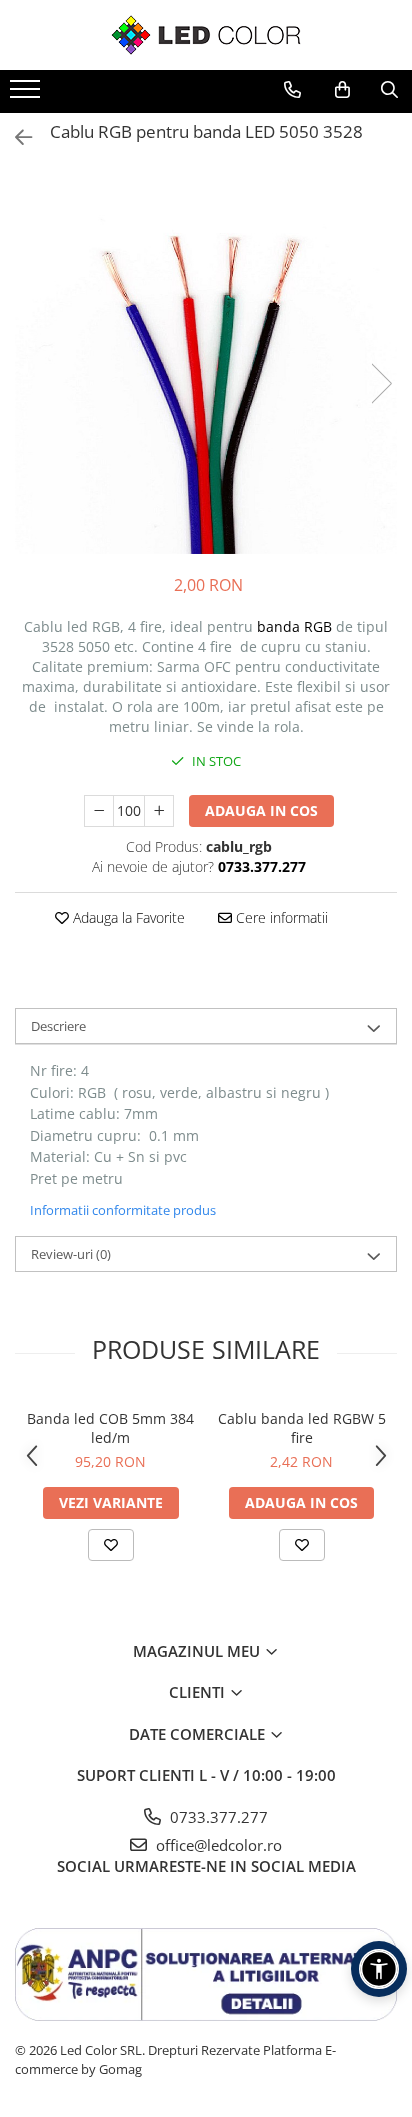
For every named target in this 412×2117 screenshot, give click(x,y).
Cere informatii (280, 917)
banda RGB (294, 626)
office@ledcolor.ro (217, 1845)
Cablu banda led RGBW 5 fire (302, 1428)
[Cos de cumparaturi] (342, 90)
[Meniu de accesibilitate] (379, 1969)
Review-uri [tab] (71, 1254)
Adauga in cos (261, 810)
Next (381, 383)
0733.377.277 (217, 1817)
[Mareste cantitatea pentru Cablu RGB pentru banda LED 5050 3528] (159, 811)
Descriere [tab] (58, 1026)
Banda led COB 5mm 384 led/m (110, 1428)
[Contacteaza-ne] (292, 90)
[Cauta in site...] (389, 90)
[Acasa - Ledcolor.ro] (206, 35)
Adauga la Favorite (127, 917)
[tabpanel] (206, 363)
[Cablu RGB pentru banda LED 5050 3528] (206, 363)
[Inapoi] (15, 137)
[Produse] (27, 95)
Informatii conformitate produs (123, 1210)
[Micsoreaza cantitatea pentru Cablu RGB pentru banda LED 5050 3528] (99, 811)
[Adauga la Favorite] (111, 1545)
